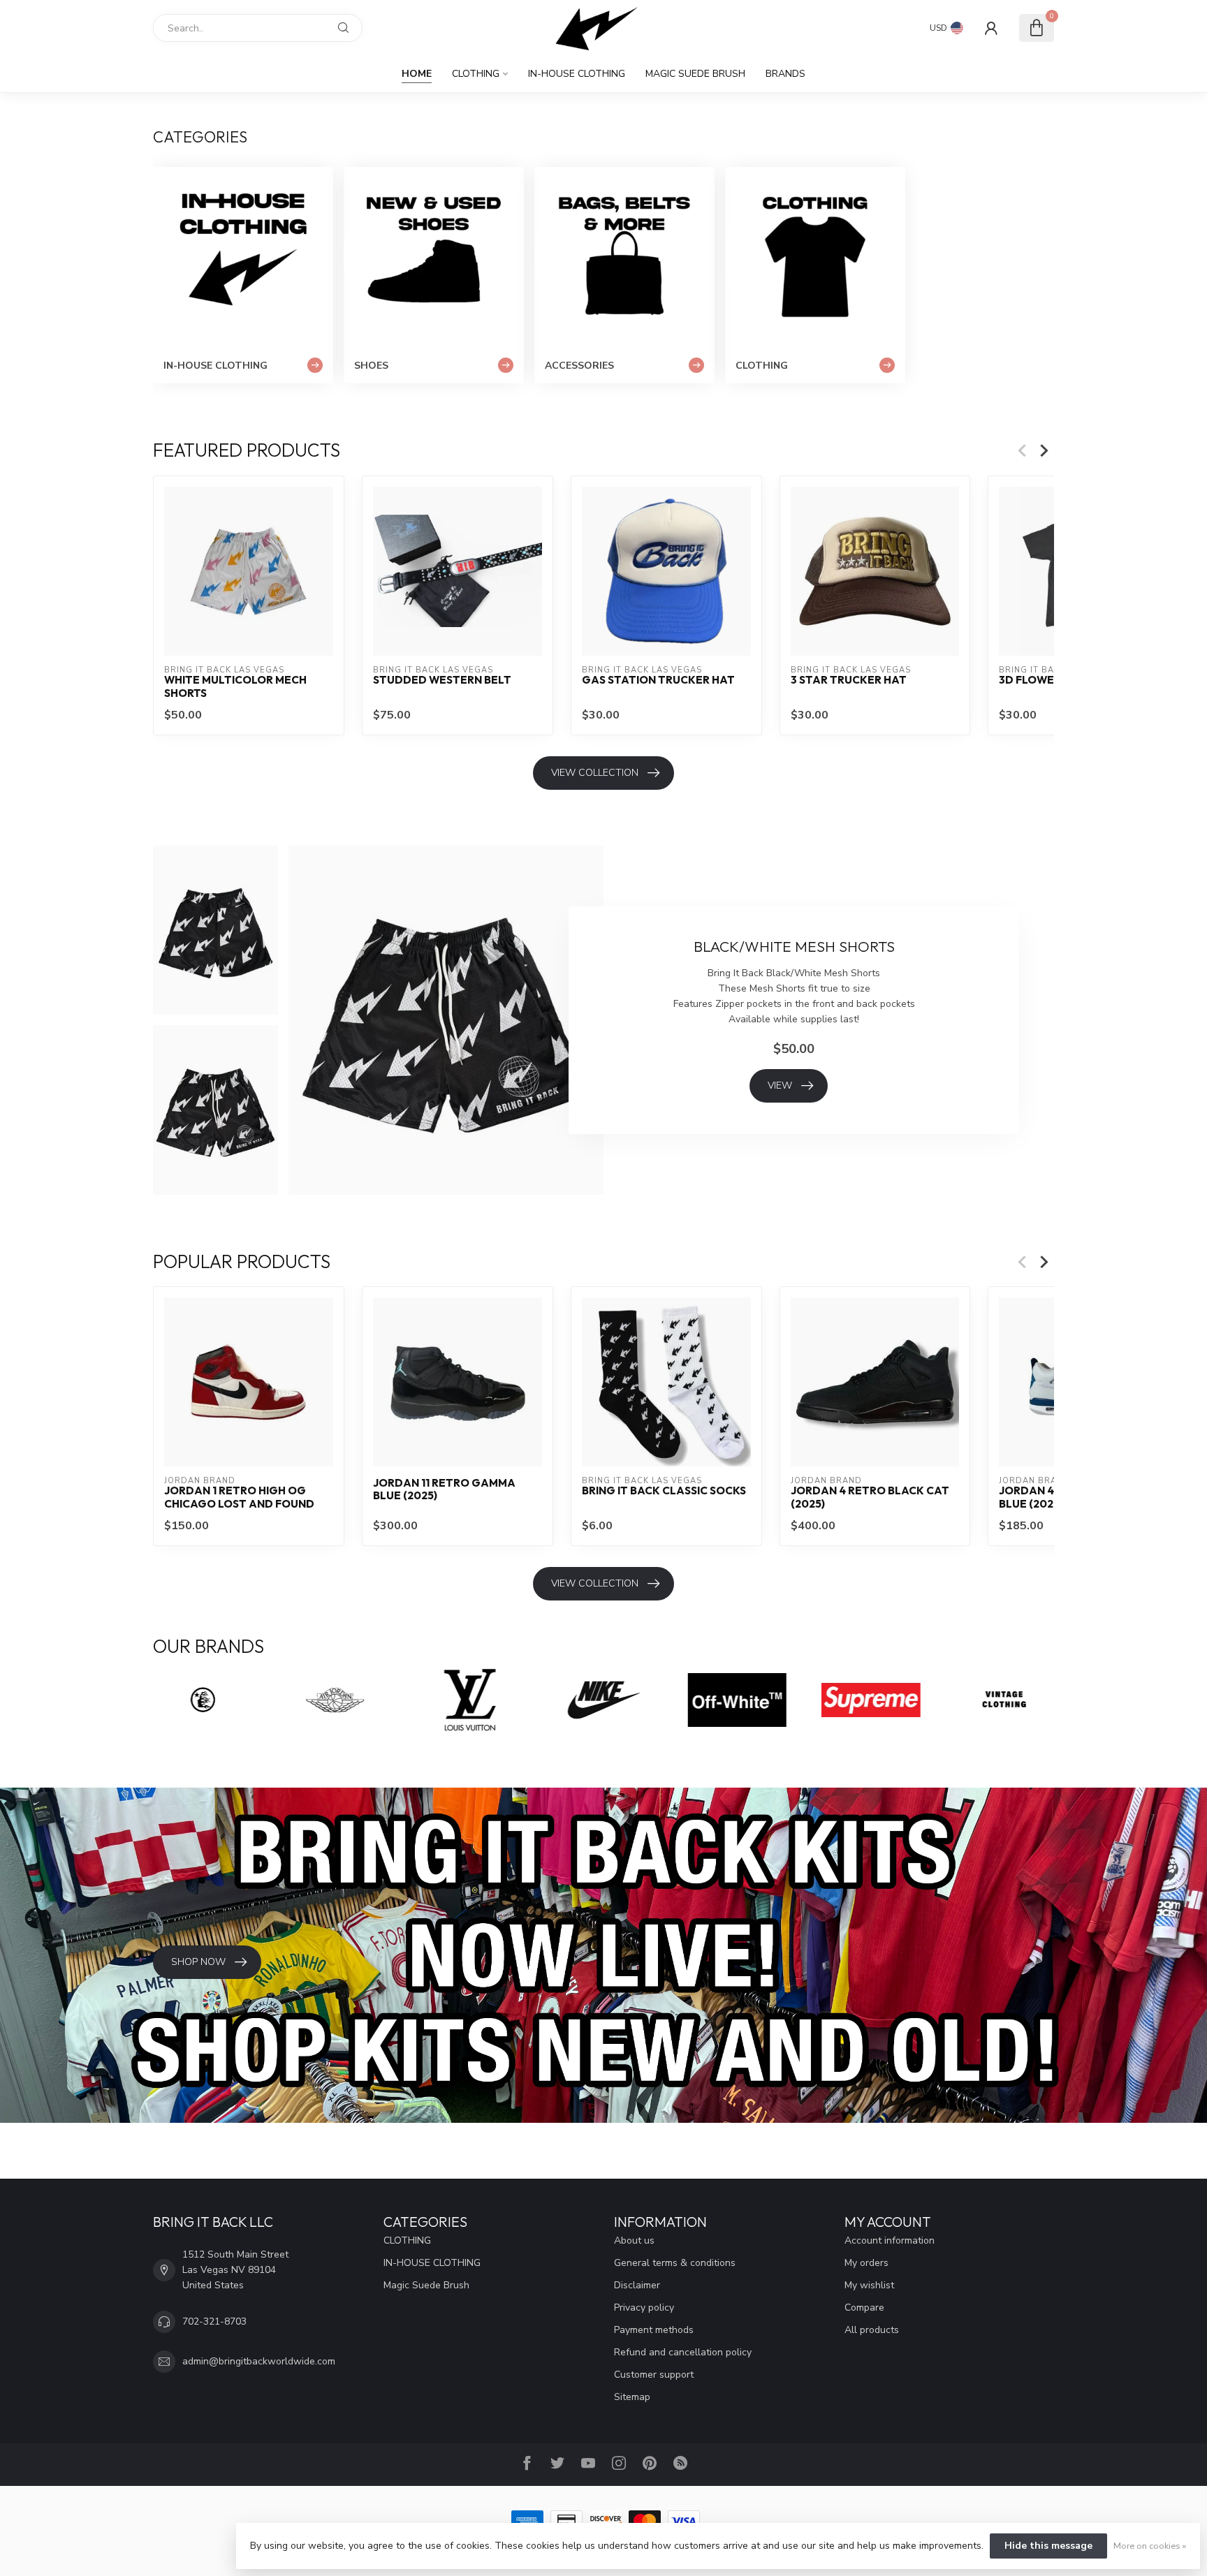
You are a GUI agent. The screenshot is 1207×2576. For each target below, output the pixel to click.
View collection (595, 773)
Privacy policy (644, 2308)
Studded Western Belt (442, 680)
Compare (864, 2308)
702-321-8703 (214, 2321)
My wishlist (869, 2285)
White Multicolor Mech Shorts (235, 686)
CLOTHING (476, 74)
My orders (866, 2263)
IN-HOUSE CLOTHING (577, 74)
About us (634, 2240)
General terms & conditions (675, 2263)
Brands (785, 74)
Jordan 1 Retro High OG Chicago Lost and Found (239, 1497)
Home (417, 74)
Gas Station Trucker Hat (658, 680)
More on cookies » (1150, 2546)
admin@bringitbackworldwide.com (259, 2361)
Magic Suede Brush (695, 74)
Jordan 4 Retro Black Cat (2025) (870, 1497)
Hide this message (1048, 2546)
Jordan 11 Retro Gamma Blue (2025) (444, 1489)
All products (872, 2330)
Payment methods (654, 2330)
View (780, 1085)
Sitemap (632, 2397)
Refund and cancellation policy (683, 2352)
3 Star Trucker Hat (849, 680)
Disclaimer (637, 2285)
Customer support (654, 2375)
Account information (890, 2240)
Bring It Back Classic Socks (664, 1491)
